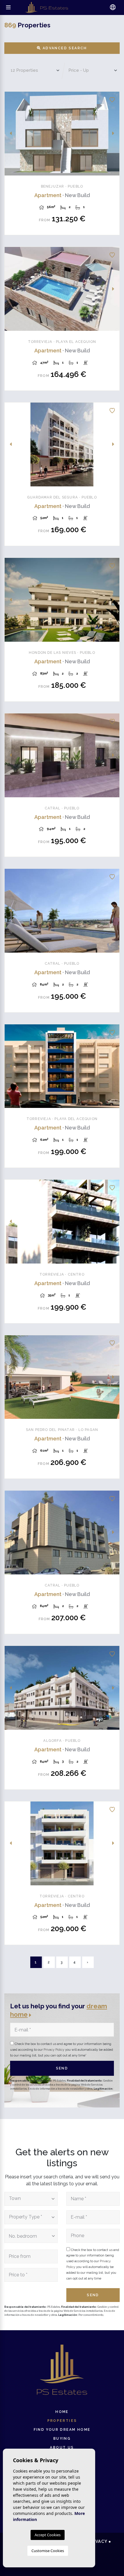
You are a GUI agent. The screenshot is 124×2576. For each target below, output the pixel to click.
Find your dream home (62, 2430)
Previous (11, 134)
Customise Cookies (48, 2551)
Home (62, 2412)
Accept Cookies (48, 2535)
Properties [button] (62, 2421)
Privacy (98, 2541)
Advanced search (64, 48)
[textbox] (29, 2199)
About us (62, 2447)
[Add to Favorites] (112, 99)
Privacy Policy (54, 2050)
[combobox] (31, 2199)
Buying (62, 2439)
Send (62, 2068)
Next (113, 134)
